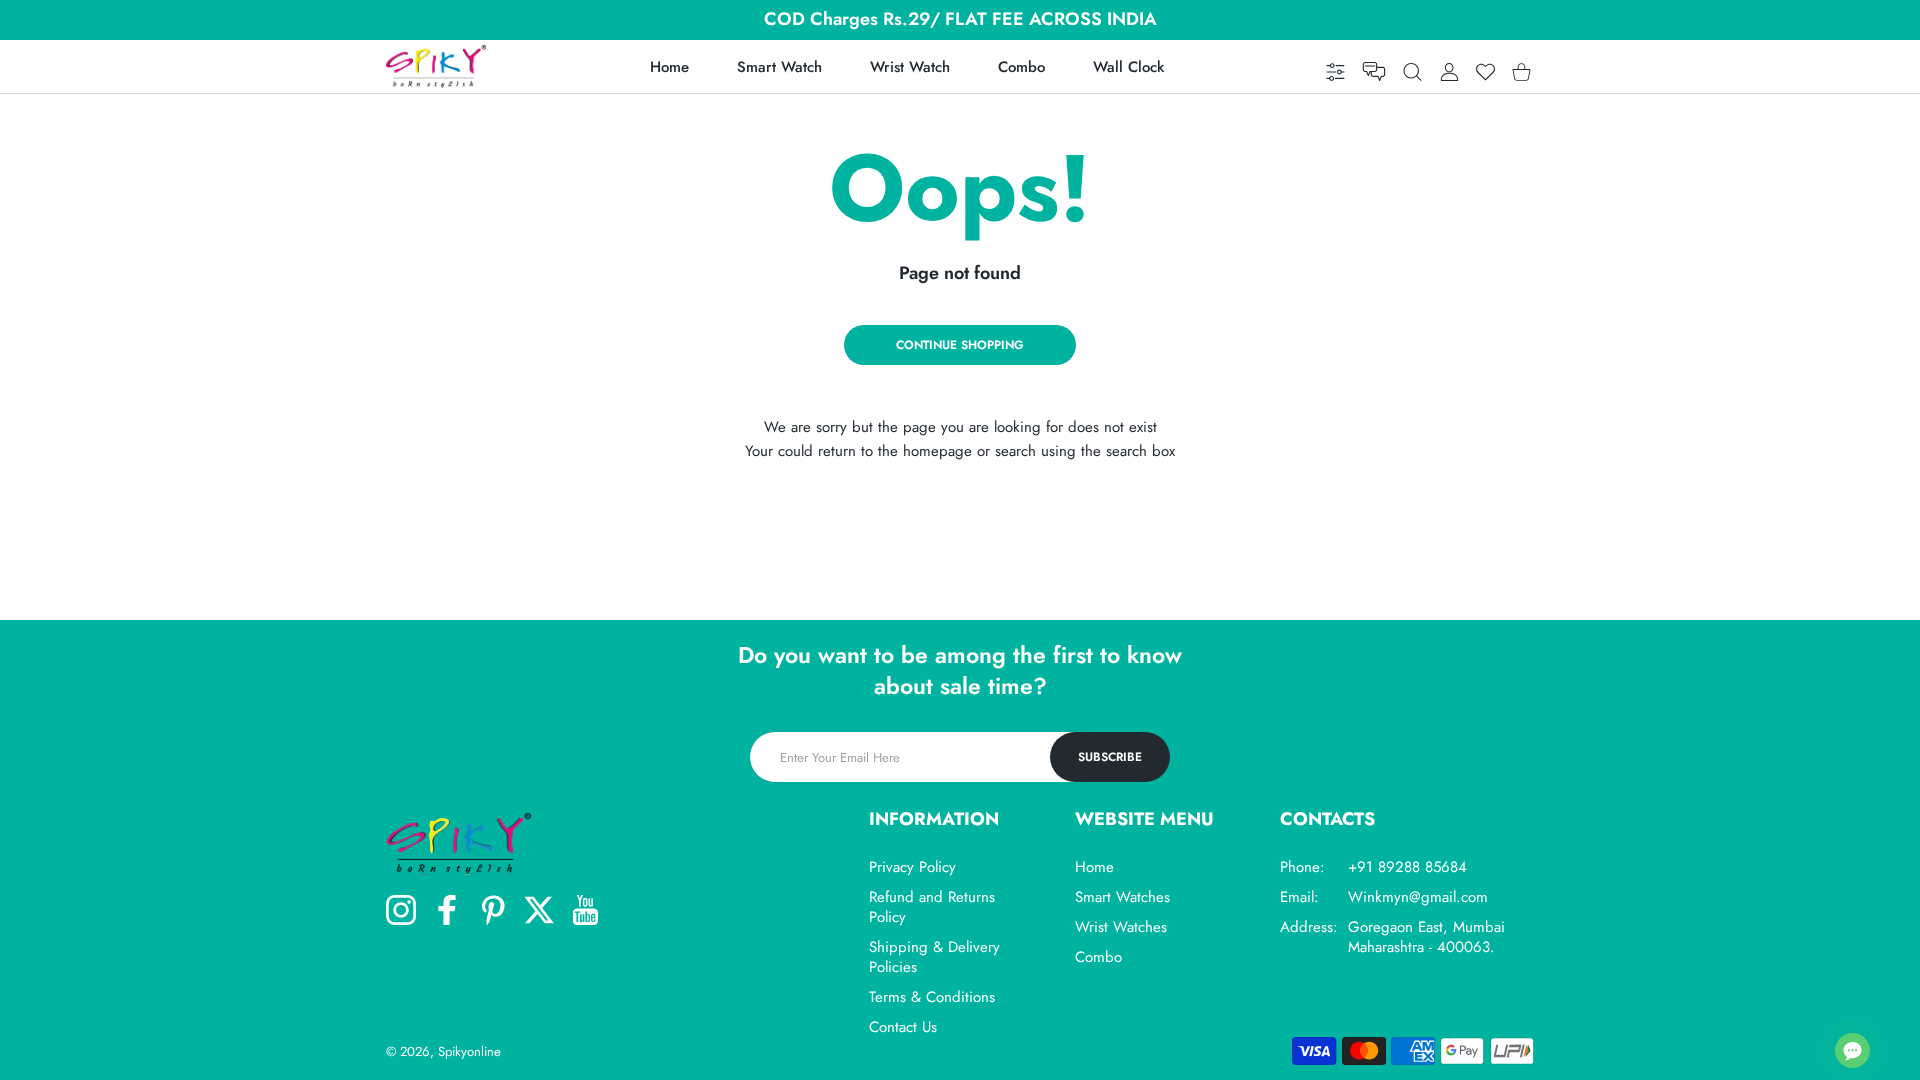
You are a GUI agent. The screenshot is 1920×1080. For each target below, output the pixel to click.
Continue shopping (960, 345)
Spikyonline (469, 1051)
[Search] (1412, 71)
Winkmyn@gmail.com (1418, 897)
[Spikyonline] (436, 66)
